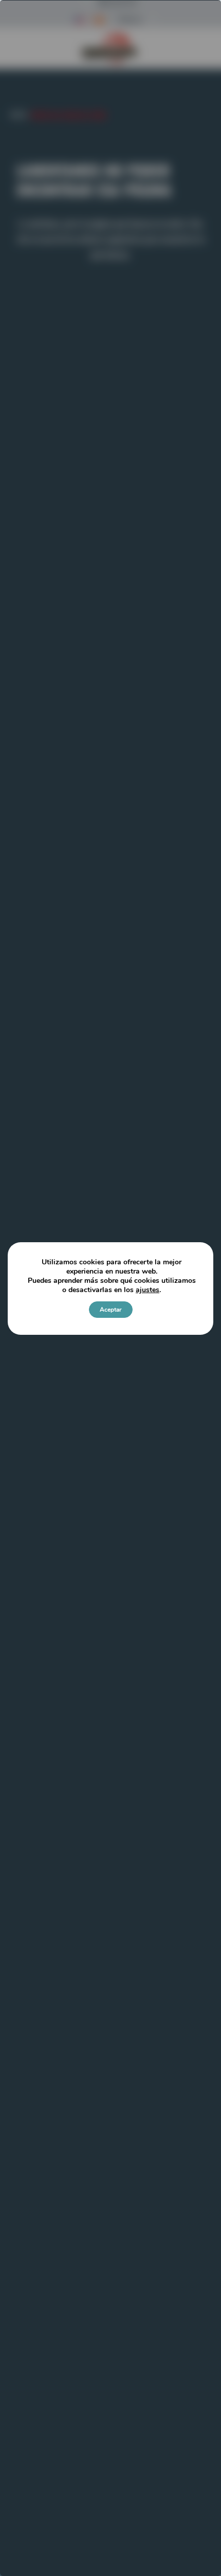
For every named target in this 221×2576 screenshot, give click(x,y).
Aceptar (111, 1310)
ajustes (148, 1290)
